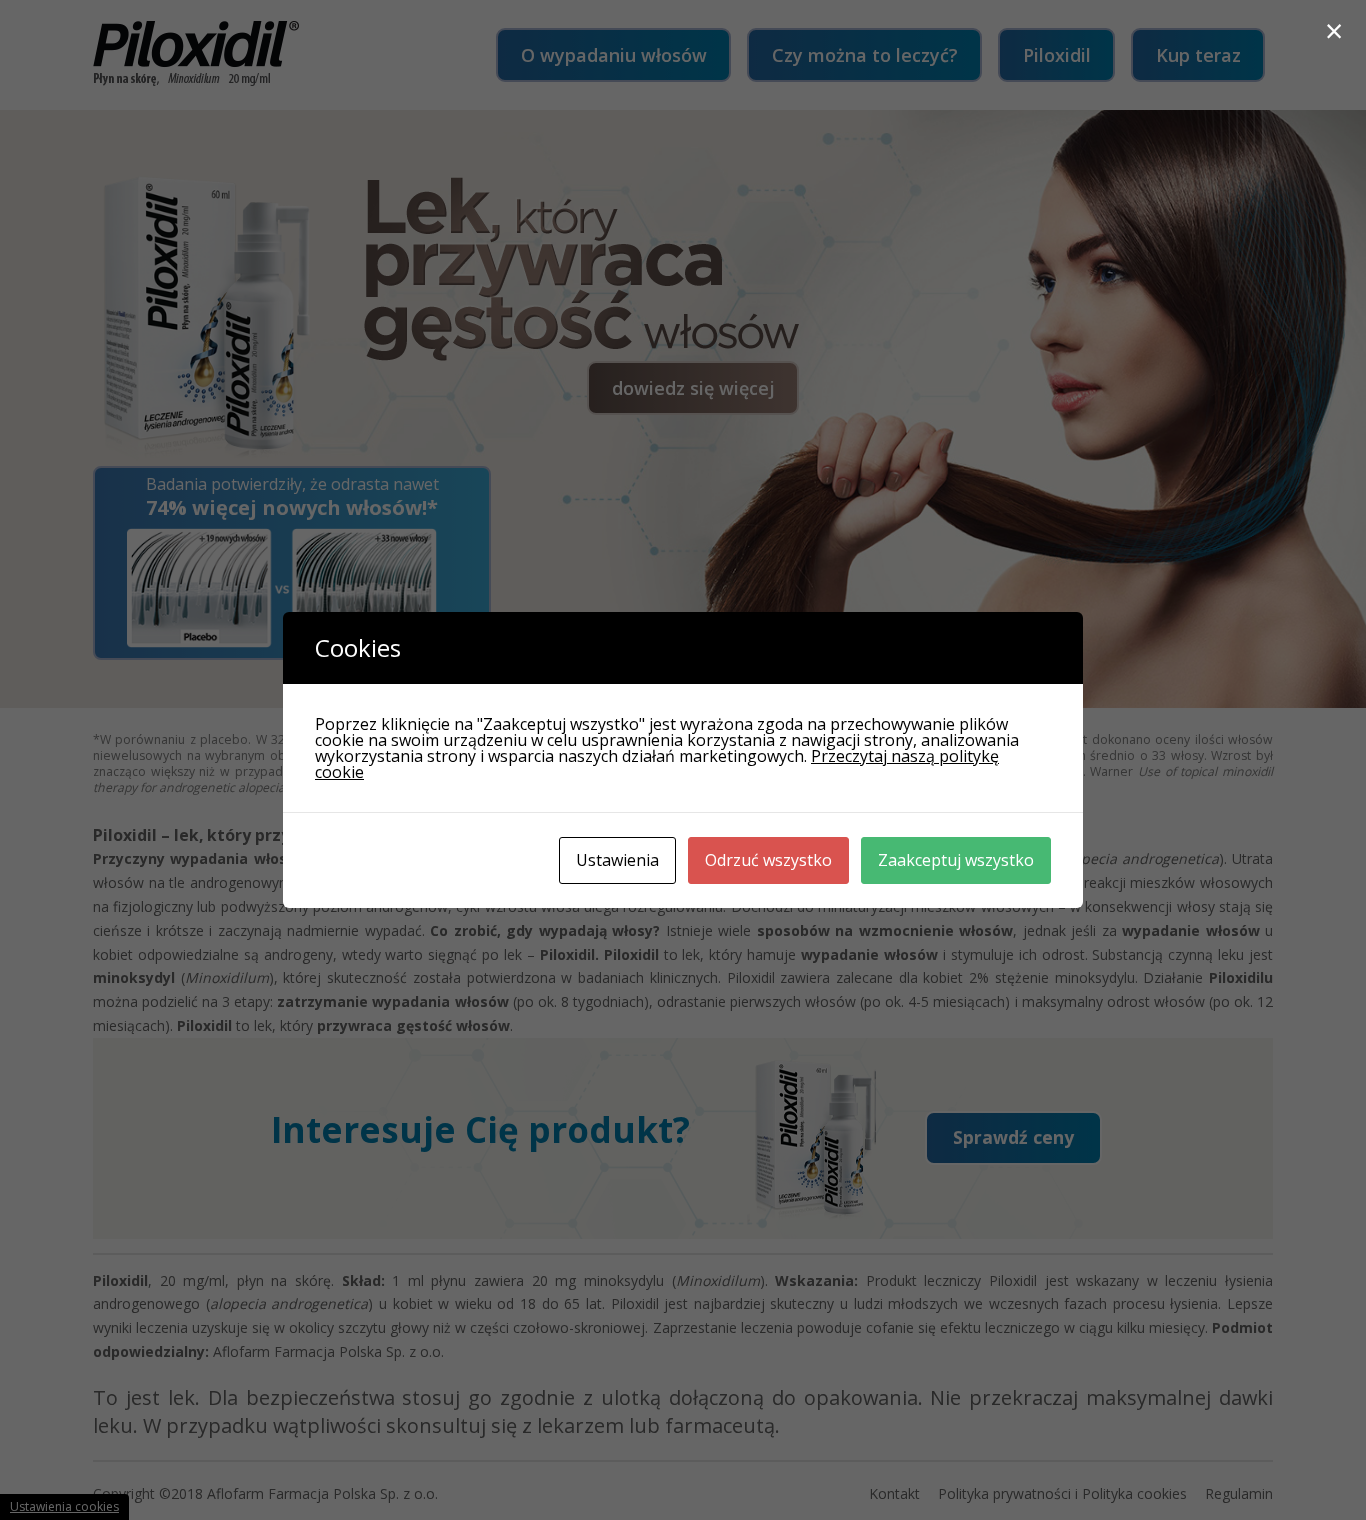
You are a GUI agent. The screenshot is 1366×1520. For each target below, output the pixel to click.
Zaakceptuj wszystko (956, 860)
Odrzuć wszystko (768, 860)
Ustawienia (617, 860)
